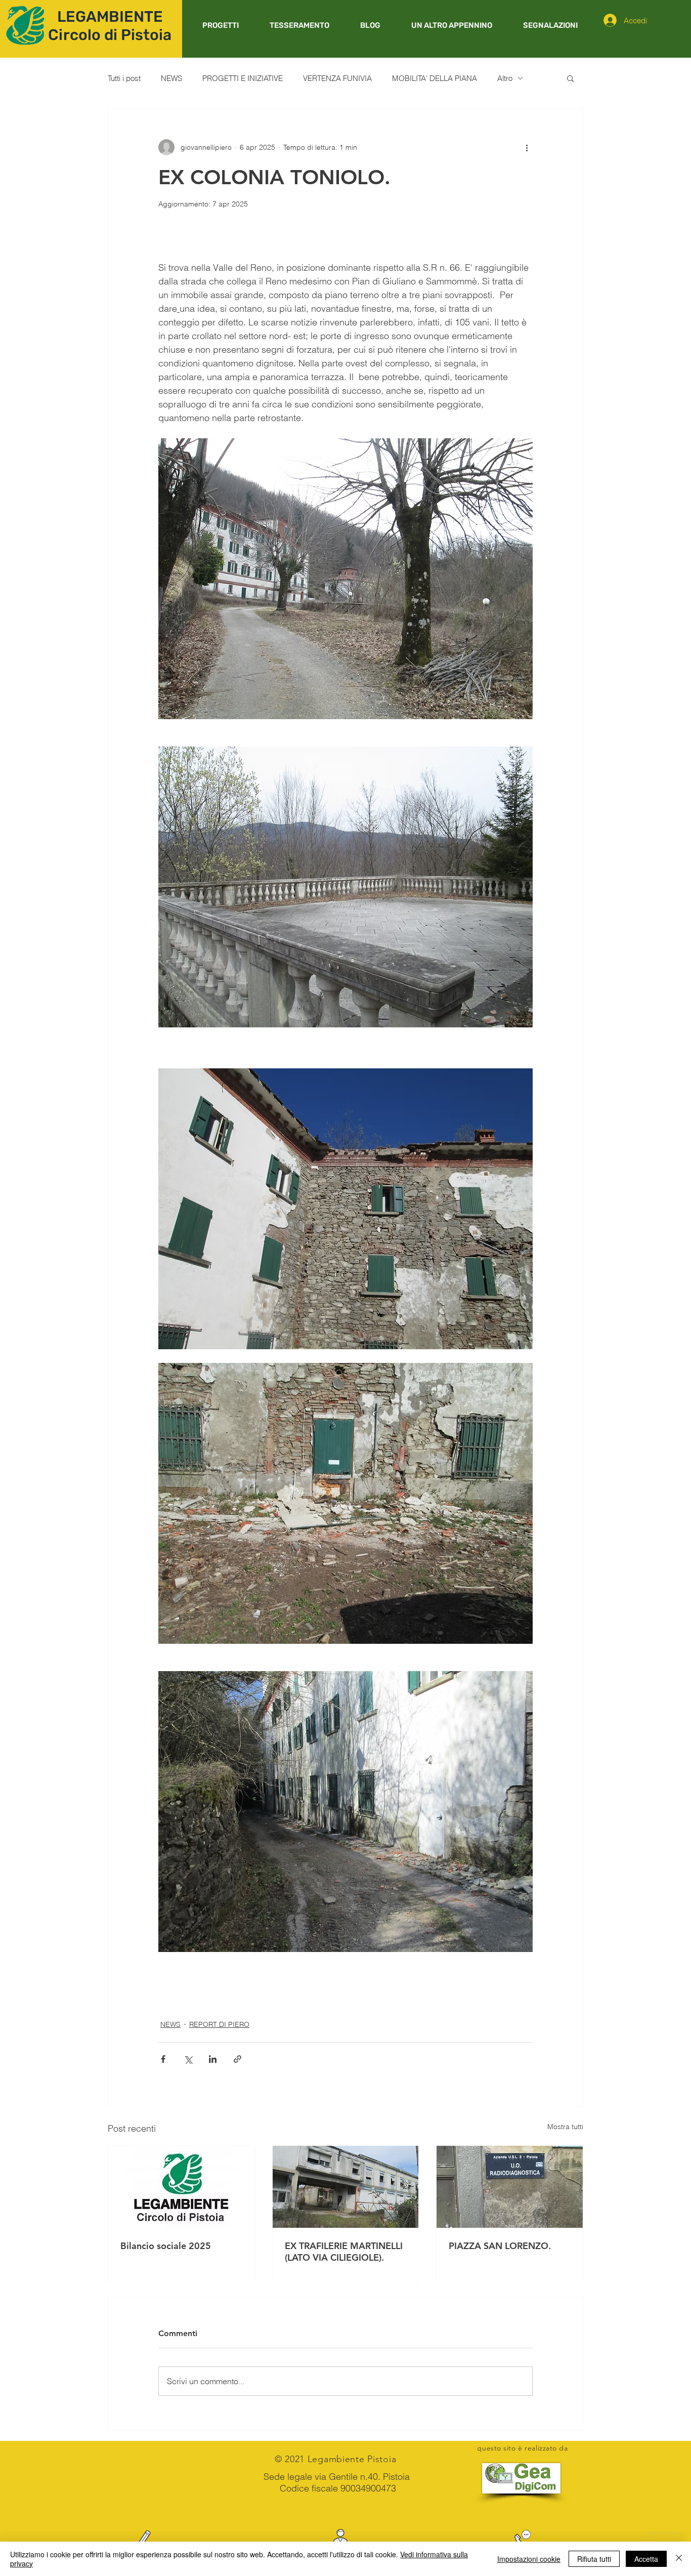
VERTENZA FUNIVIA (337, 78)
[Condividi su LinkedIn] (213, 2059)
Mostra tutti (565, 2127)
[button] (220, 25)
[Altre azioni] (527, 147)
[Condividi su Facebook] (163, 2059)
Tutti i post (124, 78)
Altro (505, 78)
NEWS (171, 78)
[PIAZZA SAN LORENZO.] (510, 2187)
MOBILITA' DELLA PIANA (435, 78)
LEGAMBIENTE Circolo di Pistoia (110, 26)
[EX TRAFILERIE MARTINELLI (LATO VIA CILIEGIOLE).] (346, 2187)
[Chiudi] (679, 2559)
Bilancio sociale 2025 (166, 2246)
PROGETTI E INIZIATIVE (243, 78)
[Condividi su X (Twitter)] (188, 2059)
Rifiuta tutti (594, 2559)
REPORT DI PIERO (219, 2024)
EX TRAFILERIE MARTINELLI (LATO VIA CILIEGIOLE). (344, 2252)
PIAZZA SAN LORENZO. (500, 2246)
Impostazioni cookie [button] (529, 2559)
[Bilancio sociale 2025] (181, 2187)
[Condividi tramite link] (237, 2059)
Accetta (646, 2559)
